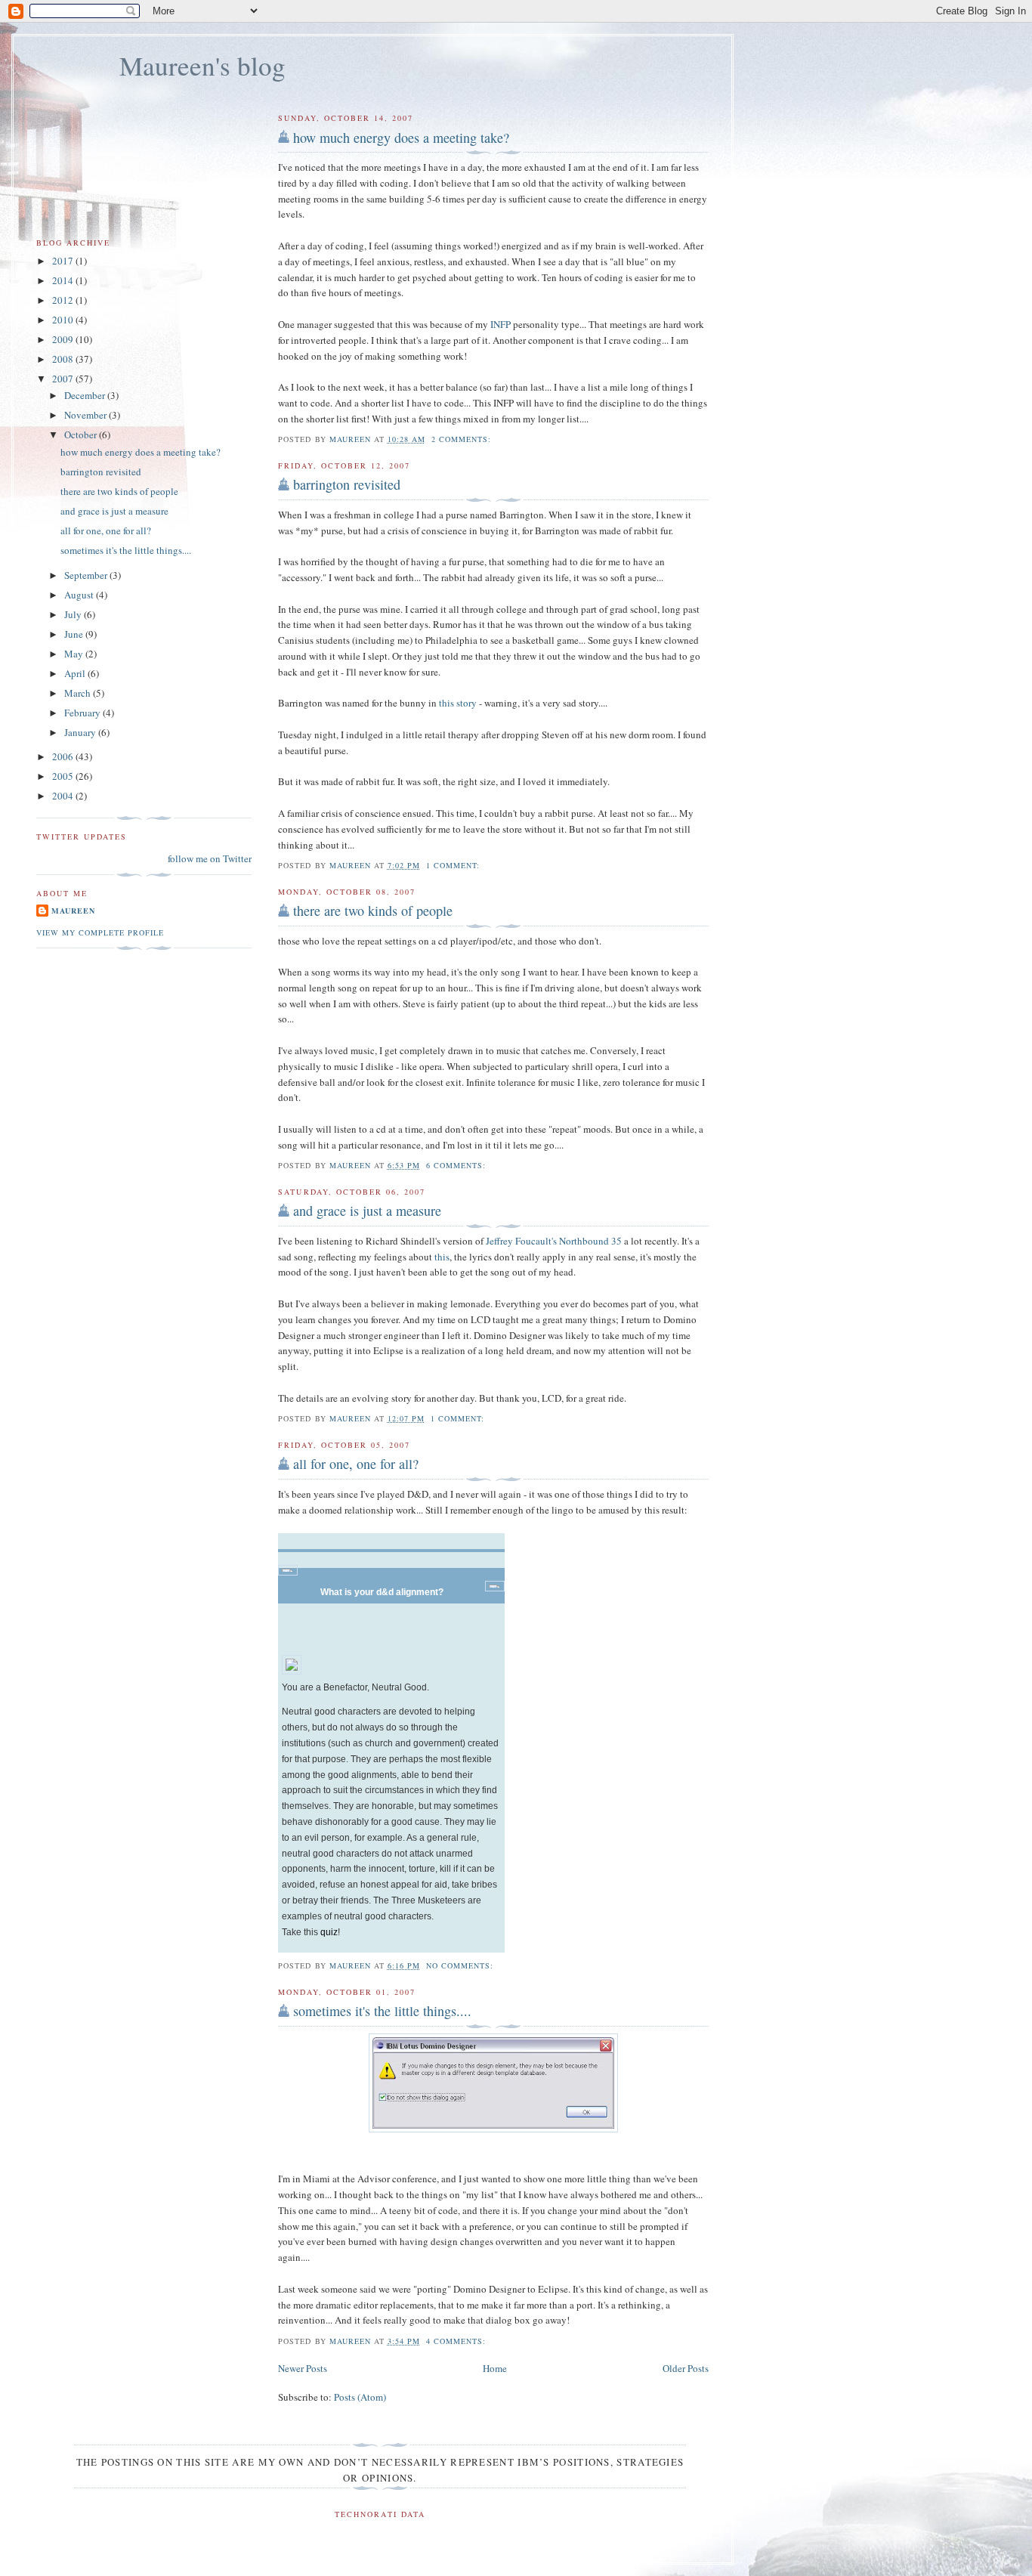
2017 (64, 261)
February (83, 713)
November (87, 415)
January (81, 732)
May (75, 654)
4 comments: (457, 2341)
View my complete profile (100, 932)
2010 (64, 320)
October (82, 434)
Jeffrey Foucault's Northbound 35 (554, 1241)
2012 (64, 300)
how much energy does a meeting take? (401, 138)
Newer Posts (303, 2368)
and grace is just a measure (367, 1211)
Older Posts (686, 2368)
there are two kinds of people (373, 911)
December (86, 395)
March (79, 693)
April (76, 673)
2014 (64, 280)
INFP (501, 324)
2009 (64, 339)
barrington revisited (347, 484)
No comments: (461, 1965)
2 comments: (463, 439)
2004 (64, 796)
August (80, 595)
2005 (64, 776)
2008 (64, 359)
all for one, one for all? (356, 1464)
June (75, 634)
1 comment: (454, 865)
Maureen (73, 911)
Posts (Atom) (360, 2397)
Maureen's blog (202, 65)
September (87, 575)
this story (458, 703)
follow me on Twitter (210, 858)
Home (495, 2368)
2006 (64, 756)
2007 (64, 379)
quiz (329, 1932)
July (74, 614)
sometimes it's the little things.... (382, 2011)
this (442, 1257)
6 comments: (457, 1165)
